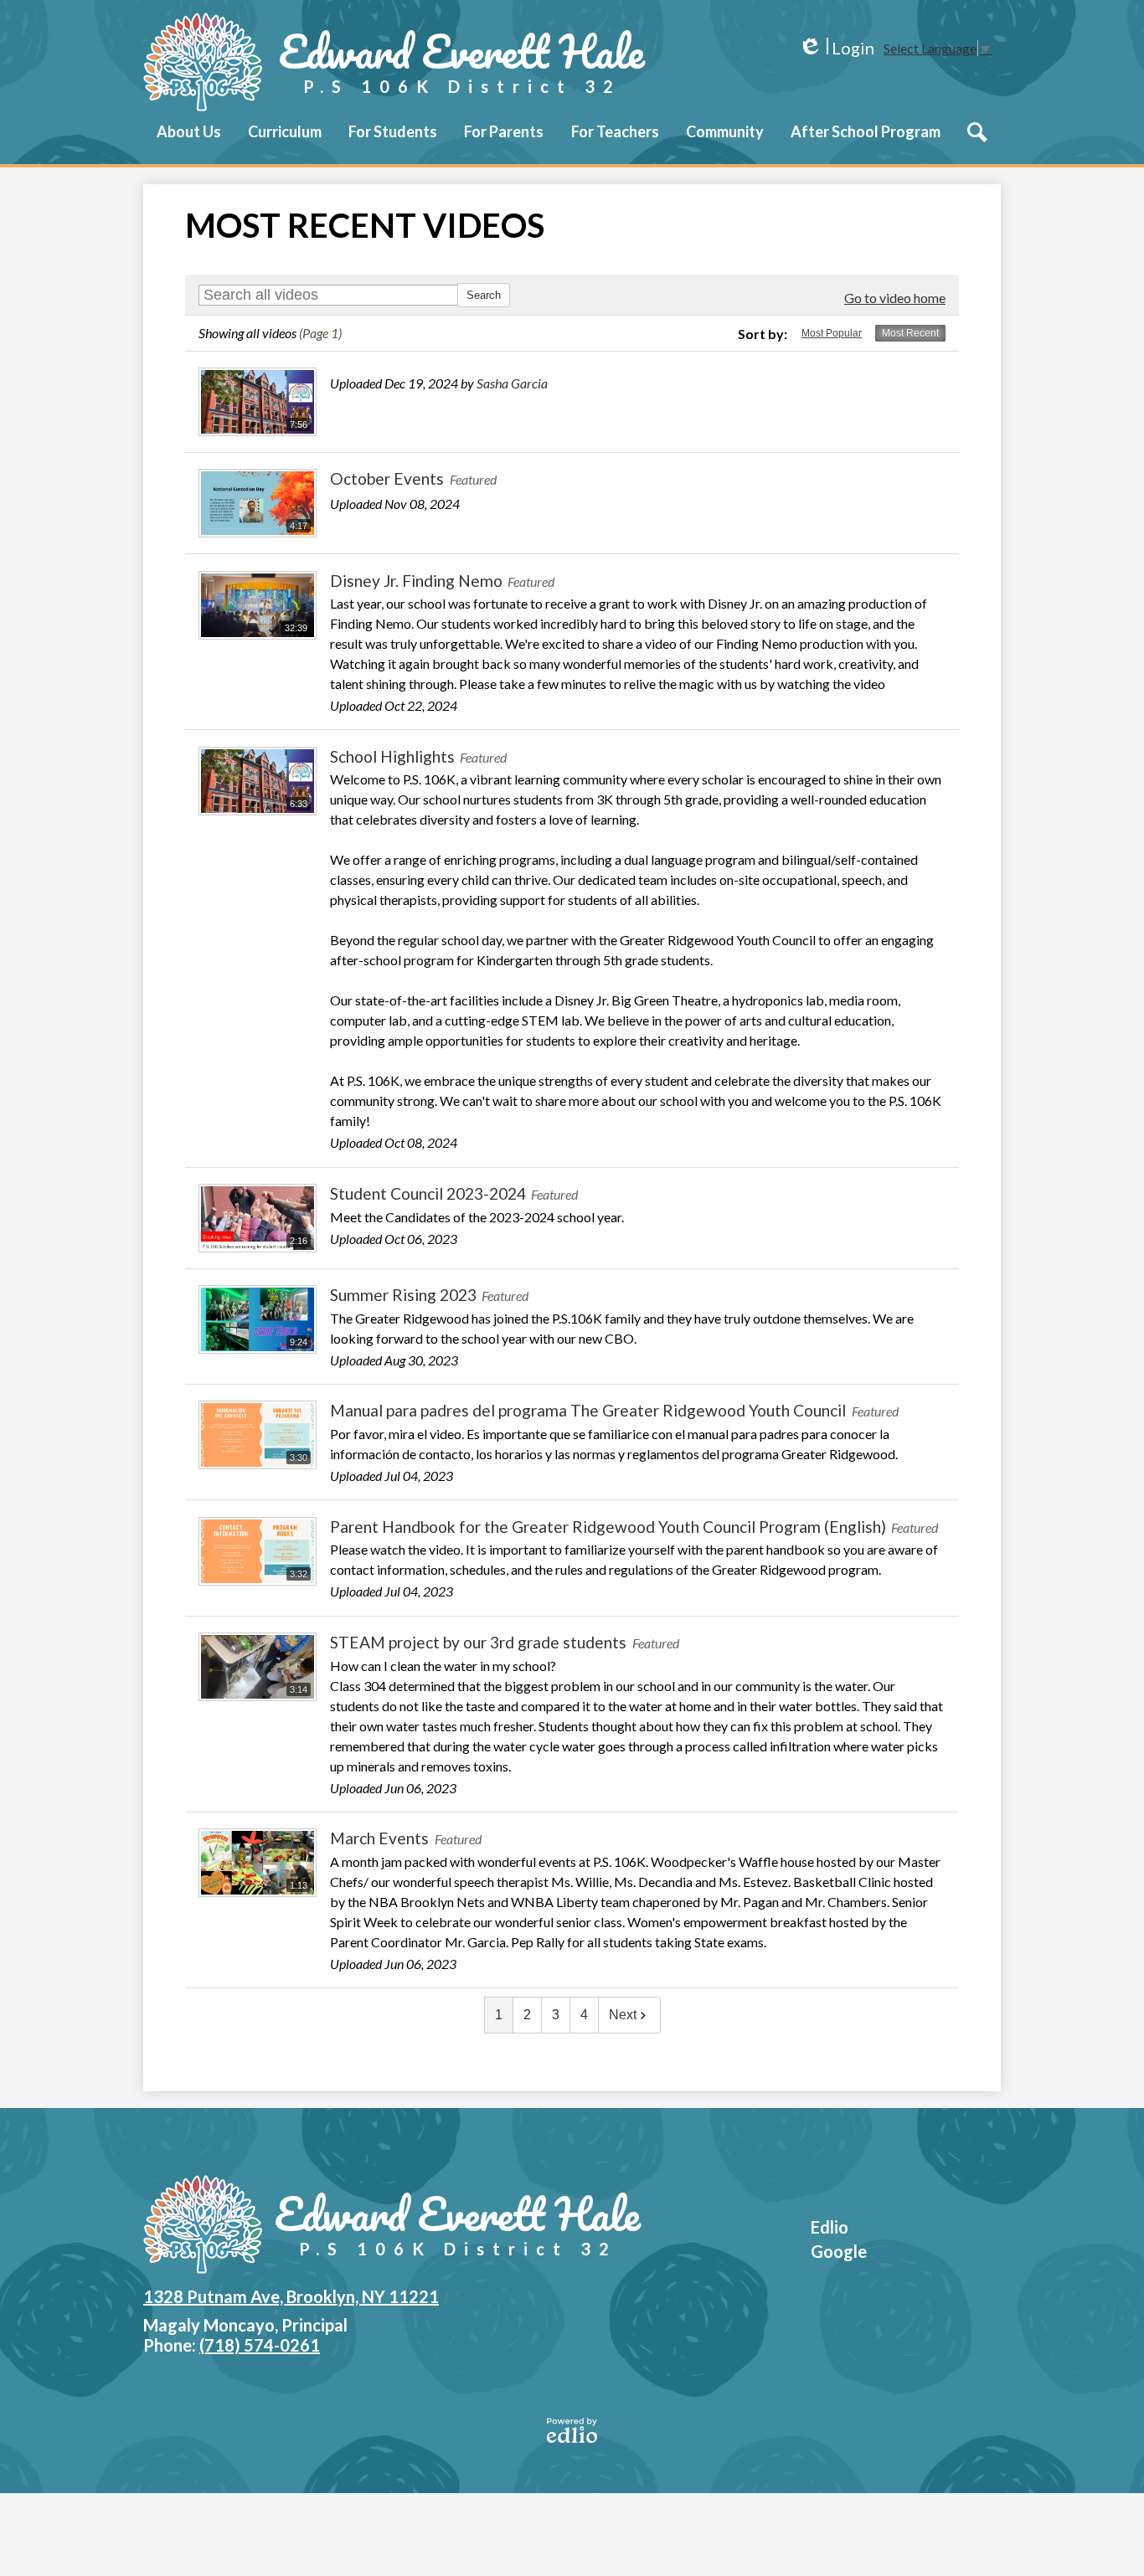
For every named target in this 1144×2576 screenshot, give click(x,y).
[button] (189, 143)
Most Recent (910, 333)
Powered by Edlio (572, 2430)
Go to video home (895, 298)
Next (623, 2015)
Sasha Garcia (512, 383)
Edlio (830, 2227)
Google (839, 2251)
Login (836, 48)
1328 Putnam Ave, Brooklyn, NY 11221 (291, 2296)
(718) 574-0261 (260, 2345)
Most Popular (832, 333)
